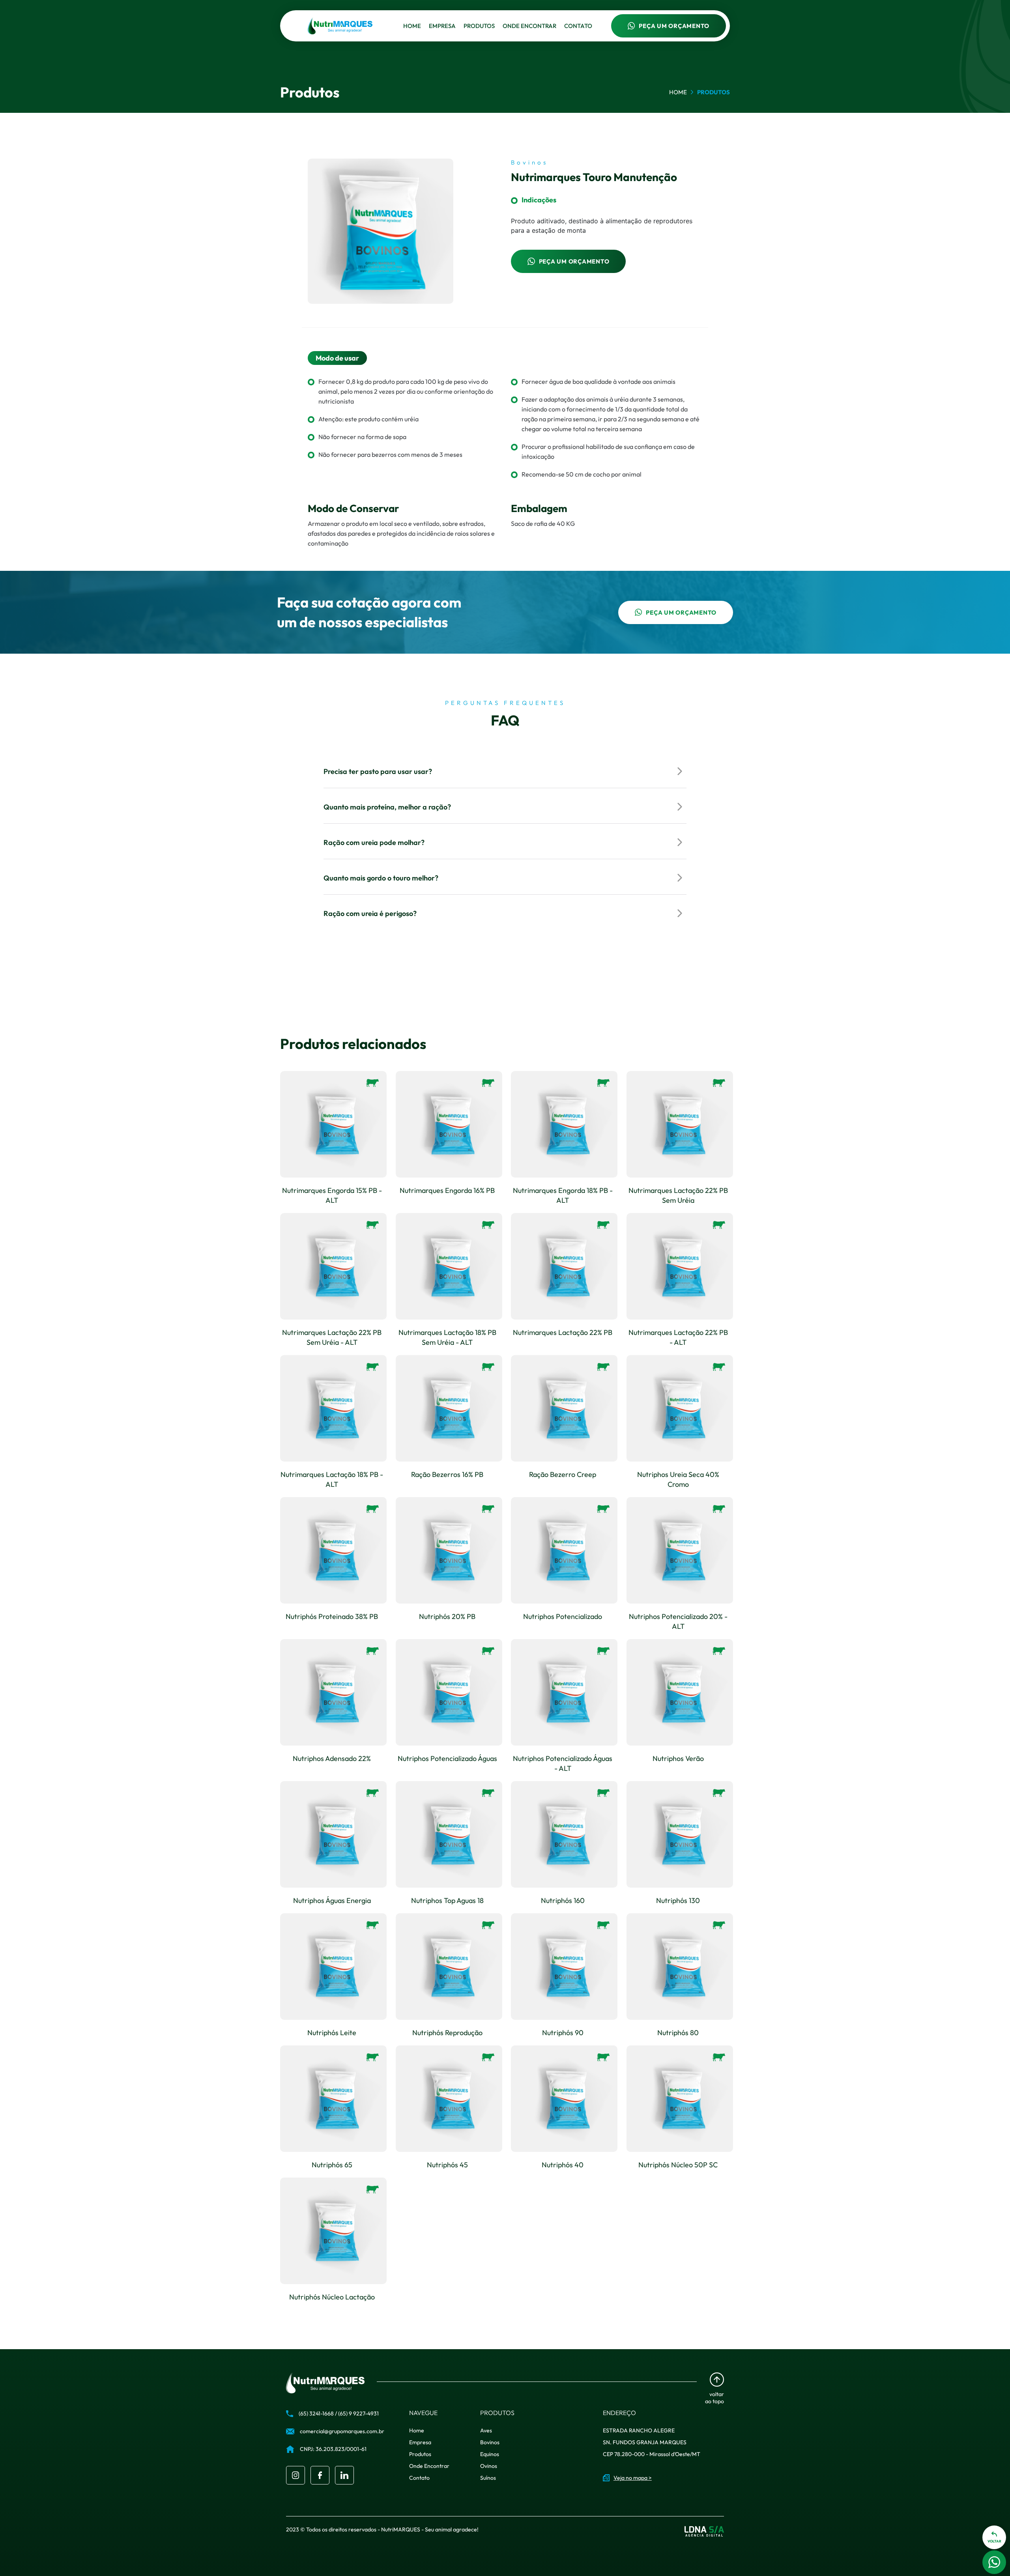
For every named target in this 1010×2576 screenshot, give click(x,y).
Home (412, 26)
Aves (486, 2430)
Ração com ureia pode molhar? (374, 842)
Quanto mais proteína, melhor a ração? (387, 807)
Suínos (488, 2478)
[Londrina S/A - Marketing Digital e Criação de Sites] (704, 2531)
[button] (994, 2537)
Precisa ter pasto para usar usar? (378, 771)
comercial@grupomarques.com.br (342, 2431)
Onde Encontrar (529, 26)
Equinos (490, 2454)
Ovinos (489, 2466)
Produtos (479, 26)
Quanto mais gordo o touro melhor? (381, 878)
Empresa (442, 26)
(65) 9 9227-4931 (358, 2413)
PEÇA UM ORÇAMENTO (674, 26)
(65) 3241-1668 (316, 2413)
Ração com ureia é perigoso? (370, 913)
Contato (578, 26)
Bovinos (490, 2442)
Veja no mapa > (633, 2478)
